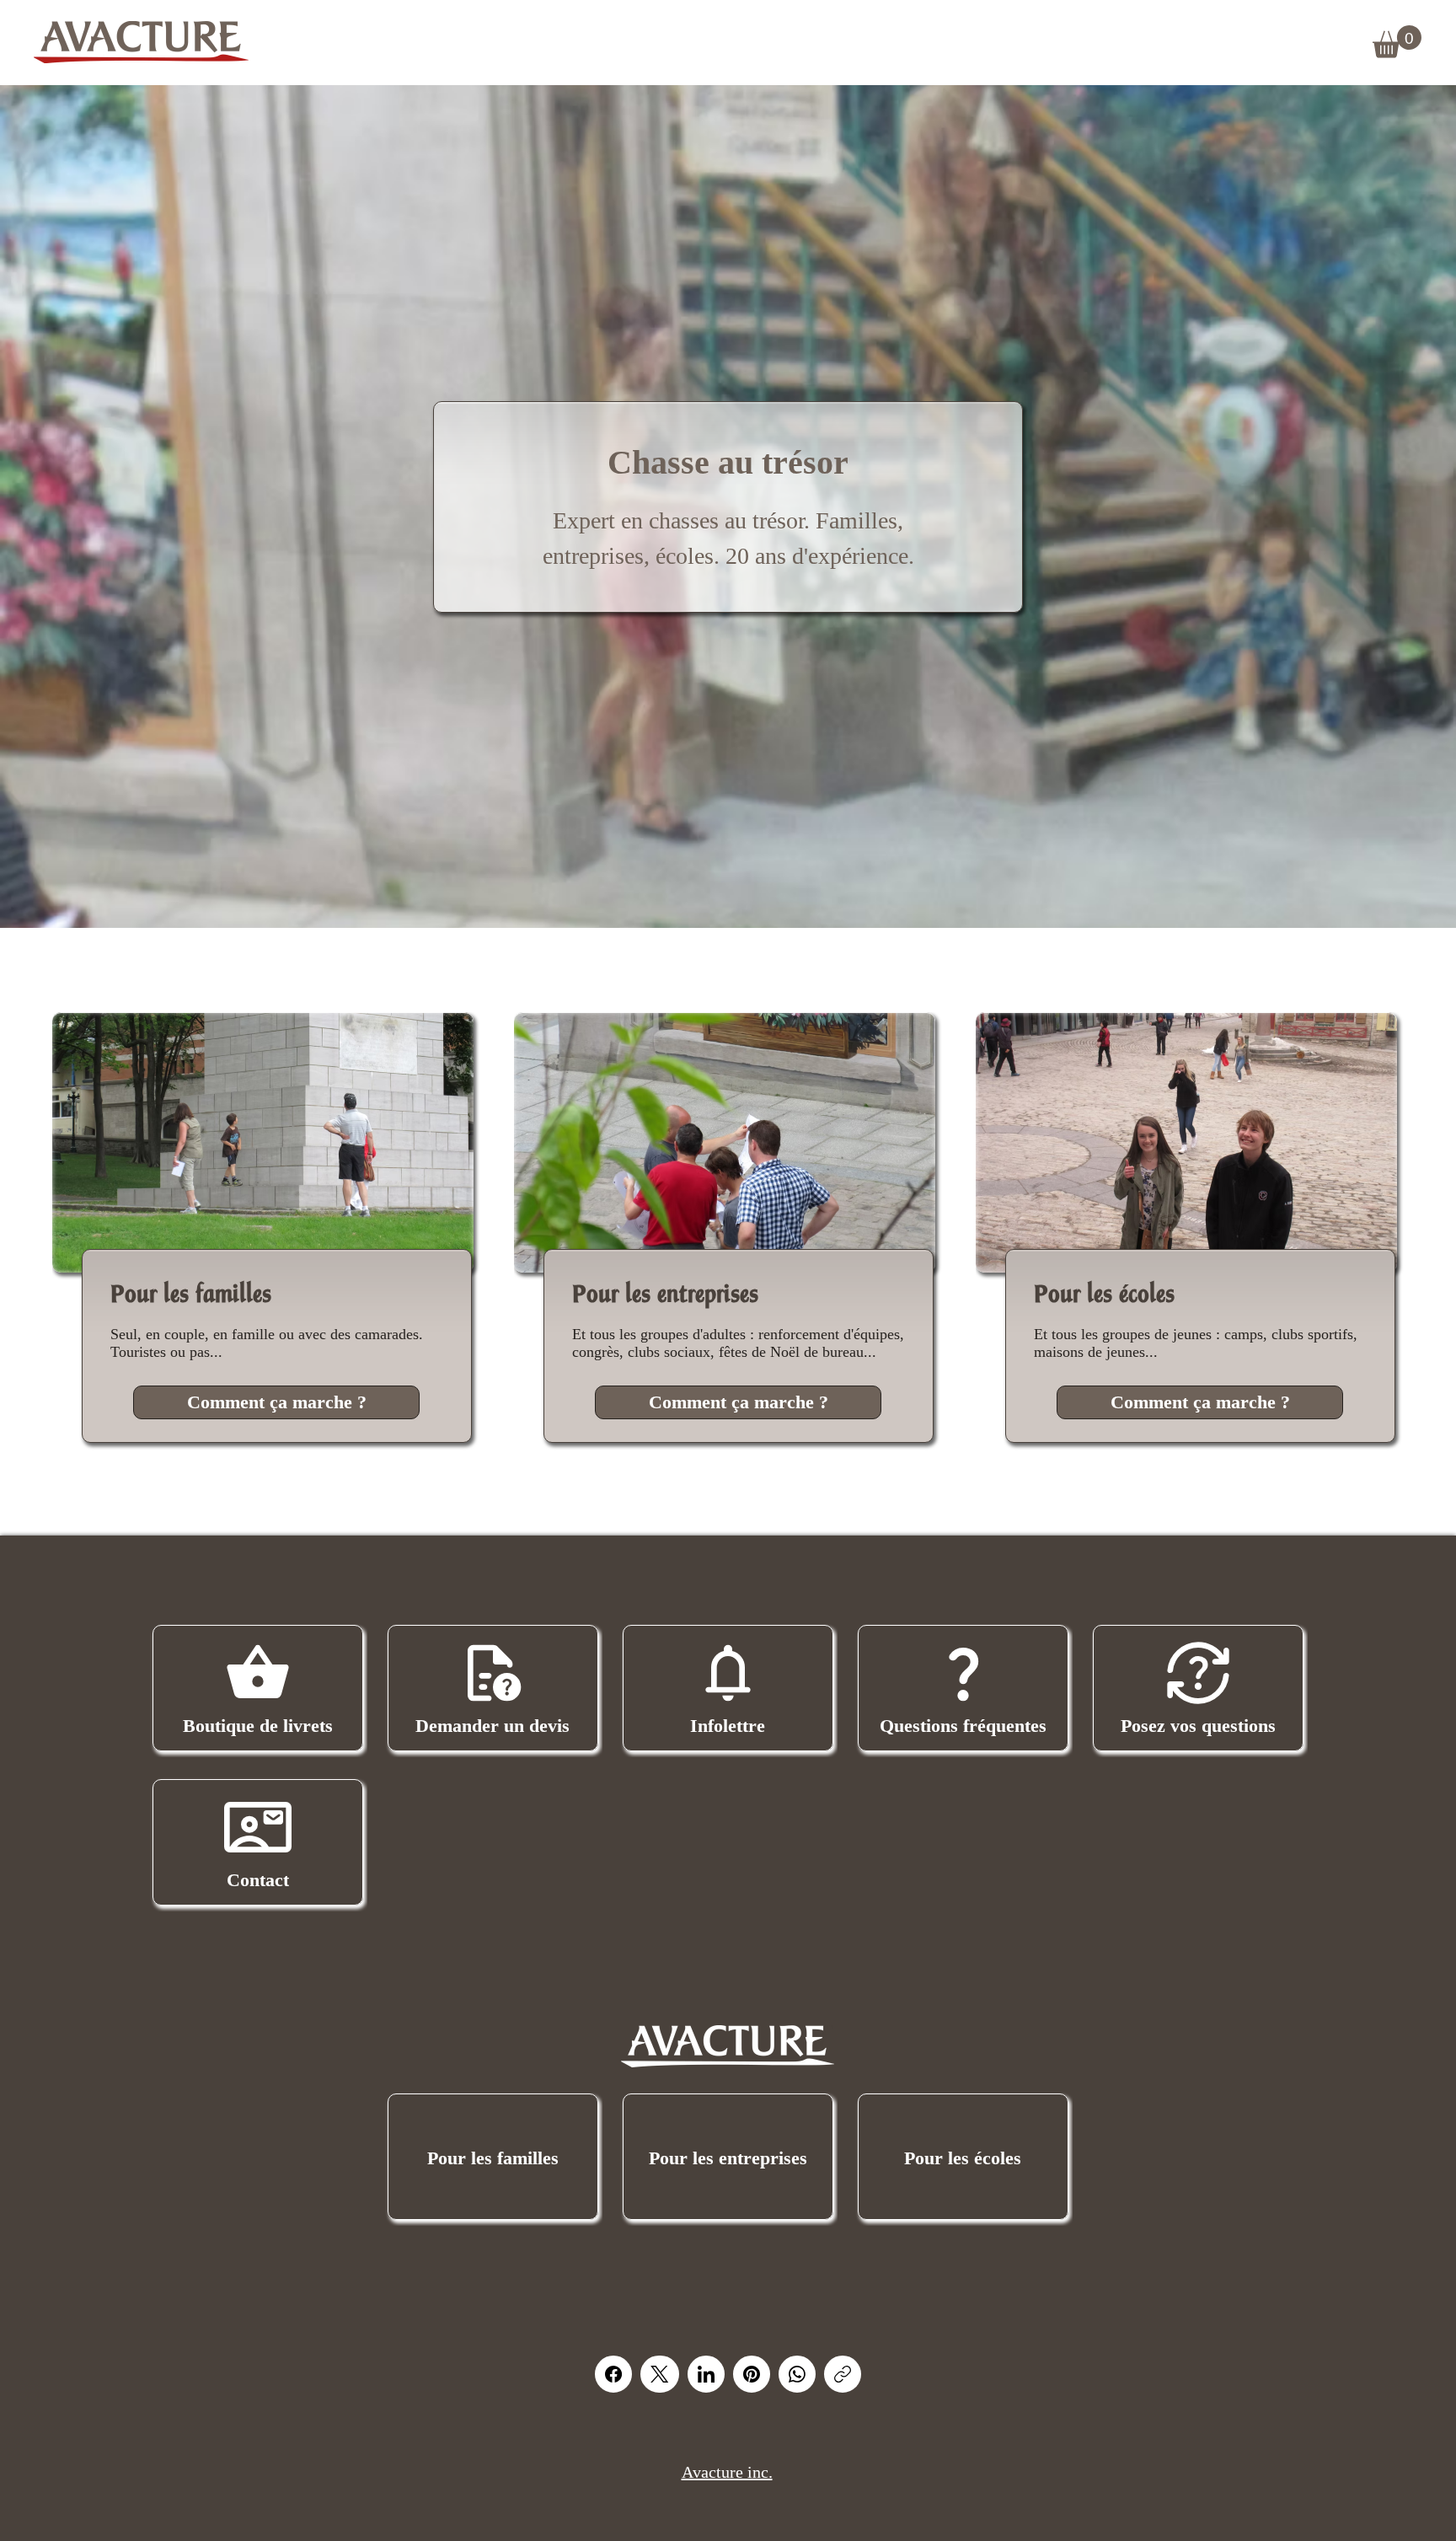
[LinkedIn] (706, 2374)
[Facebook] (613, 2374)
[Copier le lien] (843, 2374)
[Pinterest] (752, 2374)
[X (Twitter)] (659, 2374)
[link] (1397, 42)
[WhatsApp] (797, 2374)
